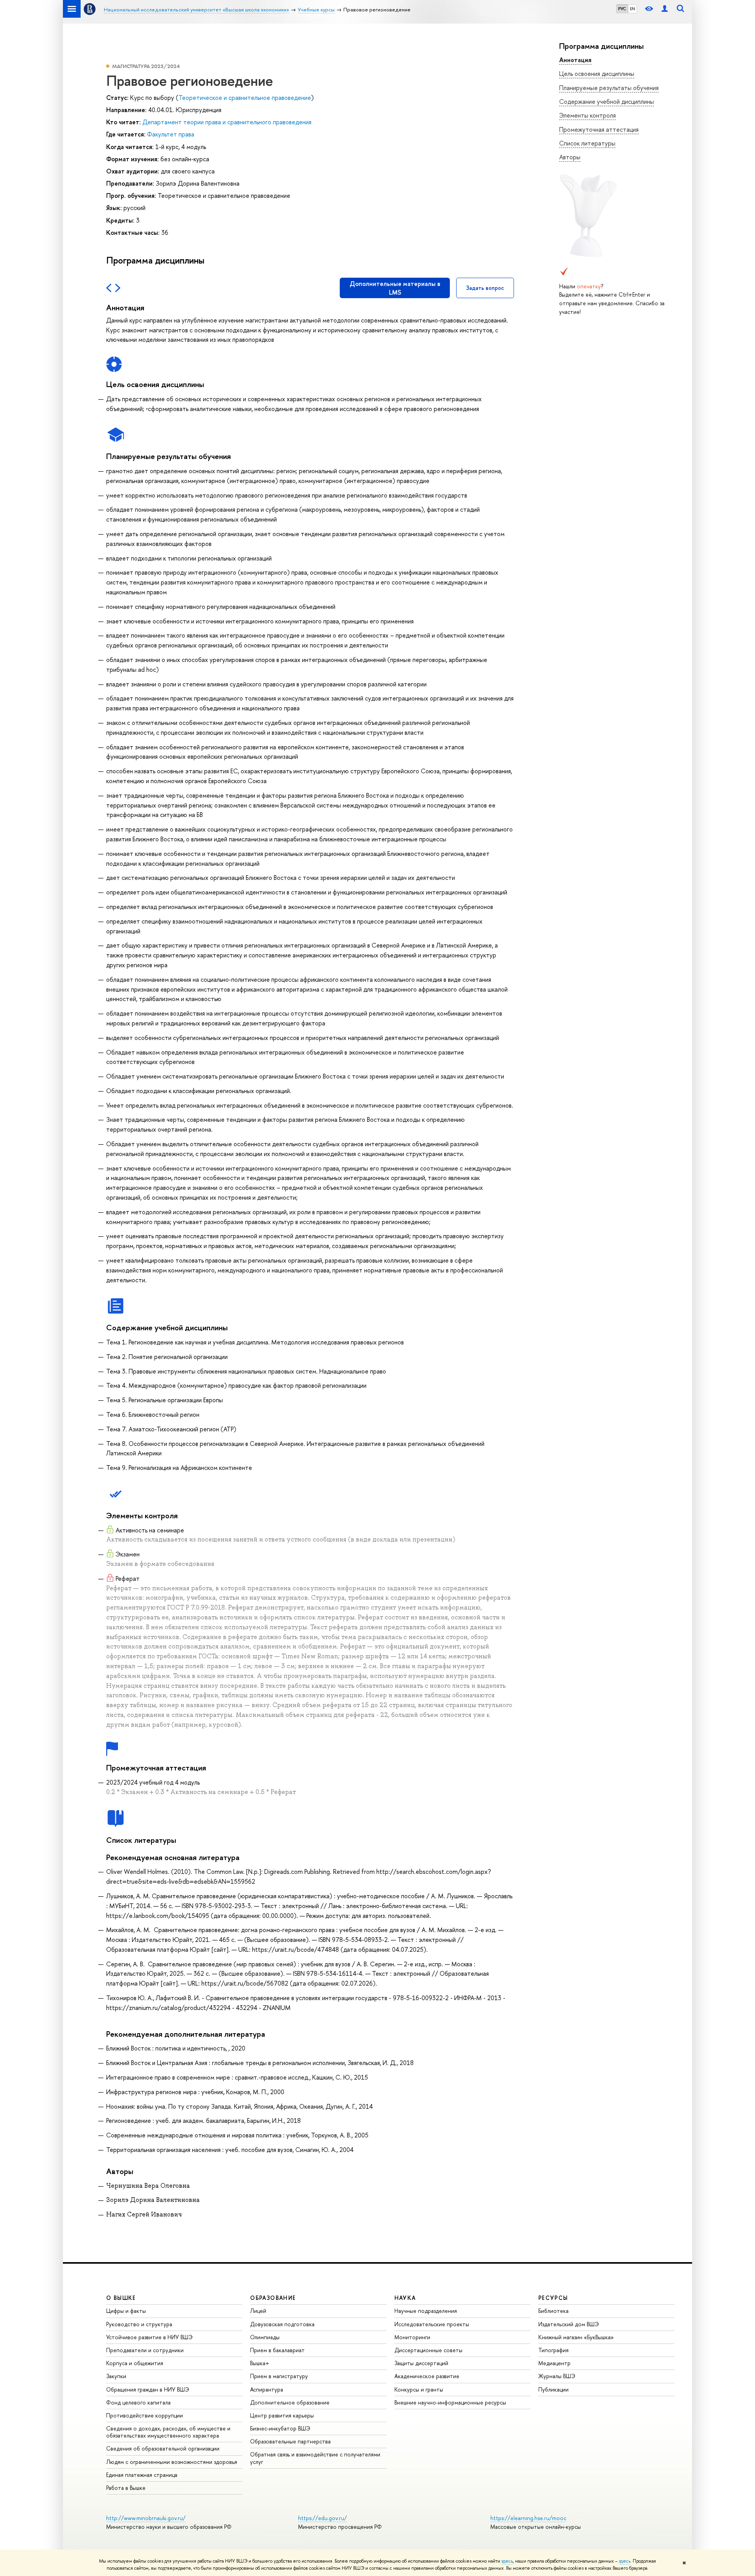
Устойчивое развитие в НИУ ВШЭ (149, 2337)
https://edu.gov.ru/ (322, 2518)
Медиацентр (554, 2363)
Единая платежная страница (142, 2475)
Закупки (116, 2376)
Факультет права (171, 134)
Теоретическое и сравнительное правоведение (245, 98)
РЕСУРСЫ (553, 2298)
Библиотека (553, 2311)
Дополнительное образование (290, 2402)
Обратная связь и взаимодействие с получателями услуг (315, 2458)
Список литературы (587, 143)
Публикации (553, 2389)
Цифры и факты (126, 2311)
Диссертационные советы (428, 2350)
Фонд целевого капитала (138, 2402)
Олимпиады (265, 2337)
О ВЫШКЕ (121, 2298)
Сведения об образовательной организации (163, 2448)
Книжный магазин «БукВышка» (576, 2337)
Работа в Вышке (126, 2488)
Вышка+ (260, 2363)
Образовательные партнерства (290, 2441)
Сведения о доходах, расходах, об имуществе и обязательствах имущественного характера (168, 2432)
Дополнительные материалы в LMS (395, 288)
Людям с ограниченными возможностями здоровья (172, 2462)
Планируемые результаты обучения (609, 88)
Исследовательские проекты (432, 2324)
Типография (553, 2350)
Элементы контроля (587, 115)
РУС (622, 9)
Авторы (570, 157)
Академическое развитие (427, 2376)
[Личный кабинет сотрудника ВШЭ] (665, 9)
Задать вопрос (485, 288)
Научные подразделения (426, 2311)
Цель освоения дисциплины (597, 74)
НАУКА (405, 2298)
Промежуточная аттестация (599, 129)
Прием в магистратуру (279, 2376)
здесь (507, 2561)
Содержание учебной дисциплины (607, 101)
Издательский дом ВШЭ (569, 2324)
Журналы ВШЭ (557, 2376)
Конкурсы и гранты (419, 2389)
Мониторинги (412, 2337)
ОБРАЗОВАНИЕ (273, 2298)
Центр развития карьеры (282, 2415)
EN (633, 9)
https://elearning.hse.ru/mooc (528, 2518)
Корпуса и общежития (135, 2363)
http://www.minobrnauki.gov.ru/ (146, 2518)
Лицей (258, 2311)
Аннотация (575, 60)
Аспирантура (267, 2389)
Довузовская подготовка (282, 2324)
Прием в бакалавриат (277, 2350)
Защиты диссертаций (421, 2363)
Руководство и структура (139, 2324)
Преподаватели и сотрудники (145, 2350)
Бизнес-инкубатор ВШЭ (280, 2428)
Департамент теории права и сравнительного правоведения (227, 122)
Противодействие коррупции (145, 2415)
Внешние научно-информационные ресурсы (450, 2402)
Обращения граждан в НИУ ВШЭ (148, 2389)
